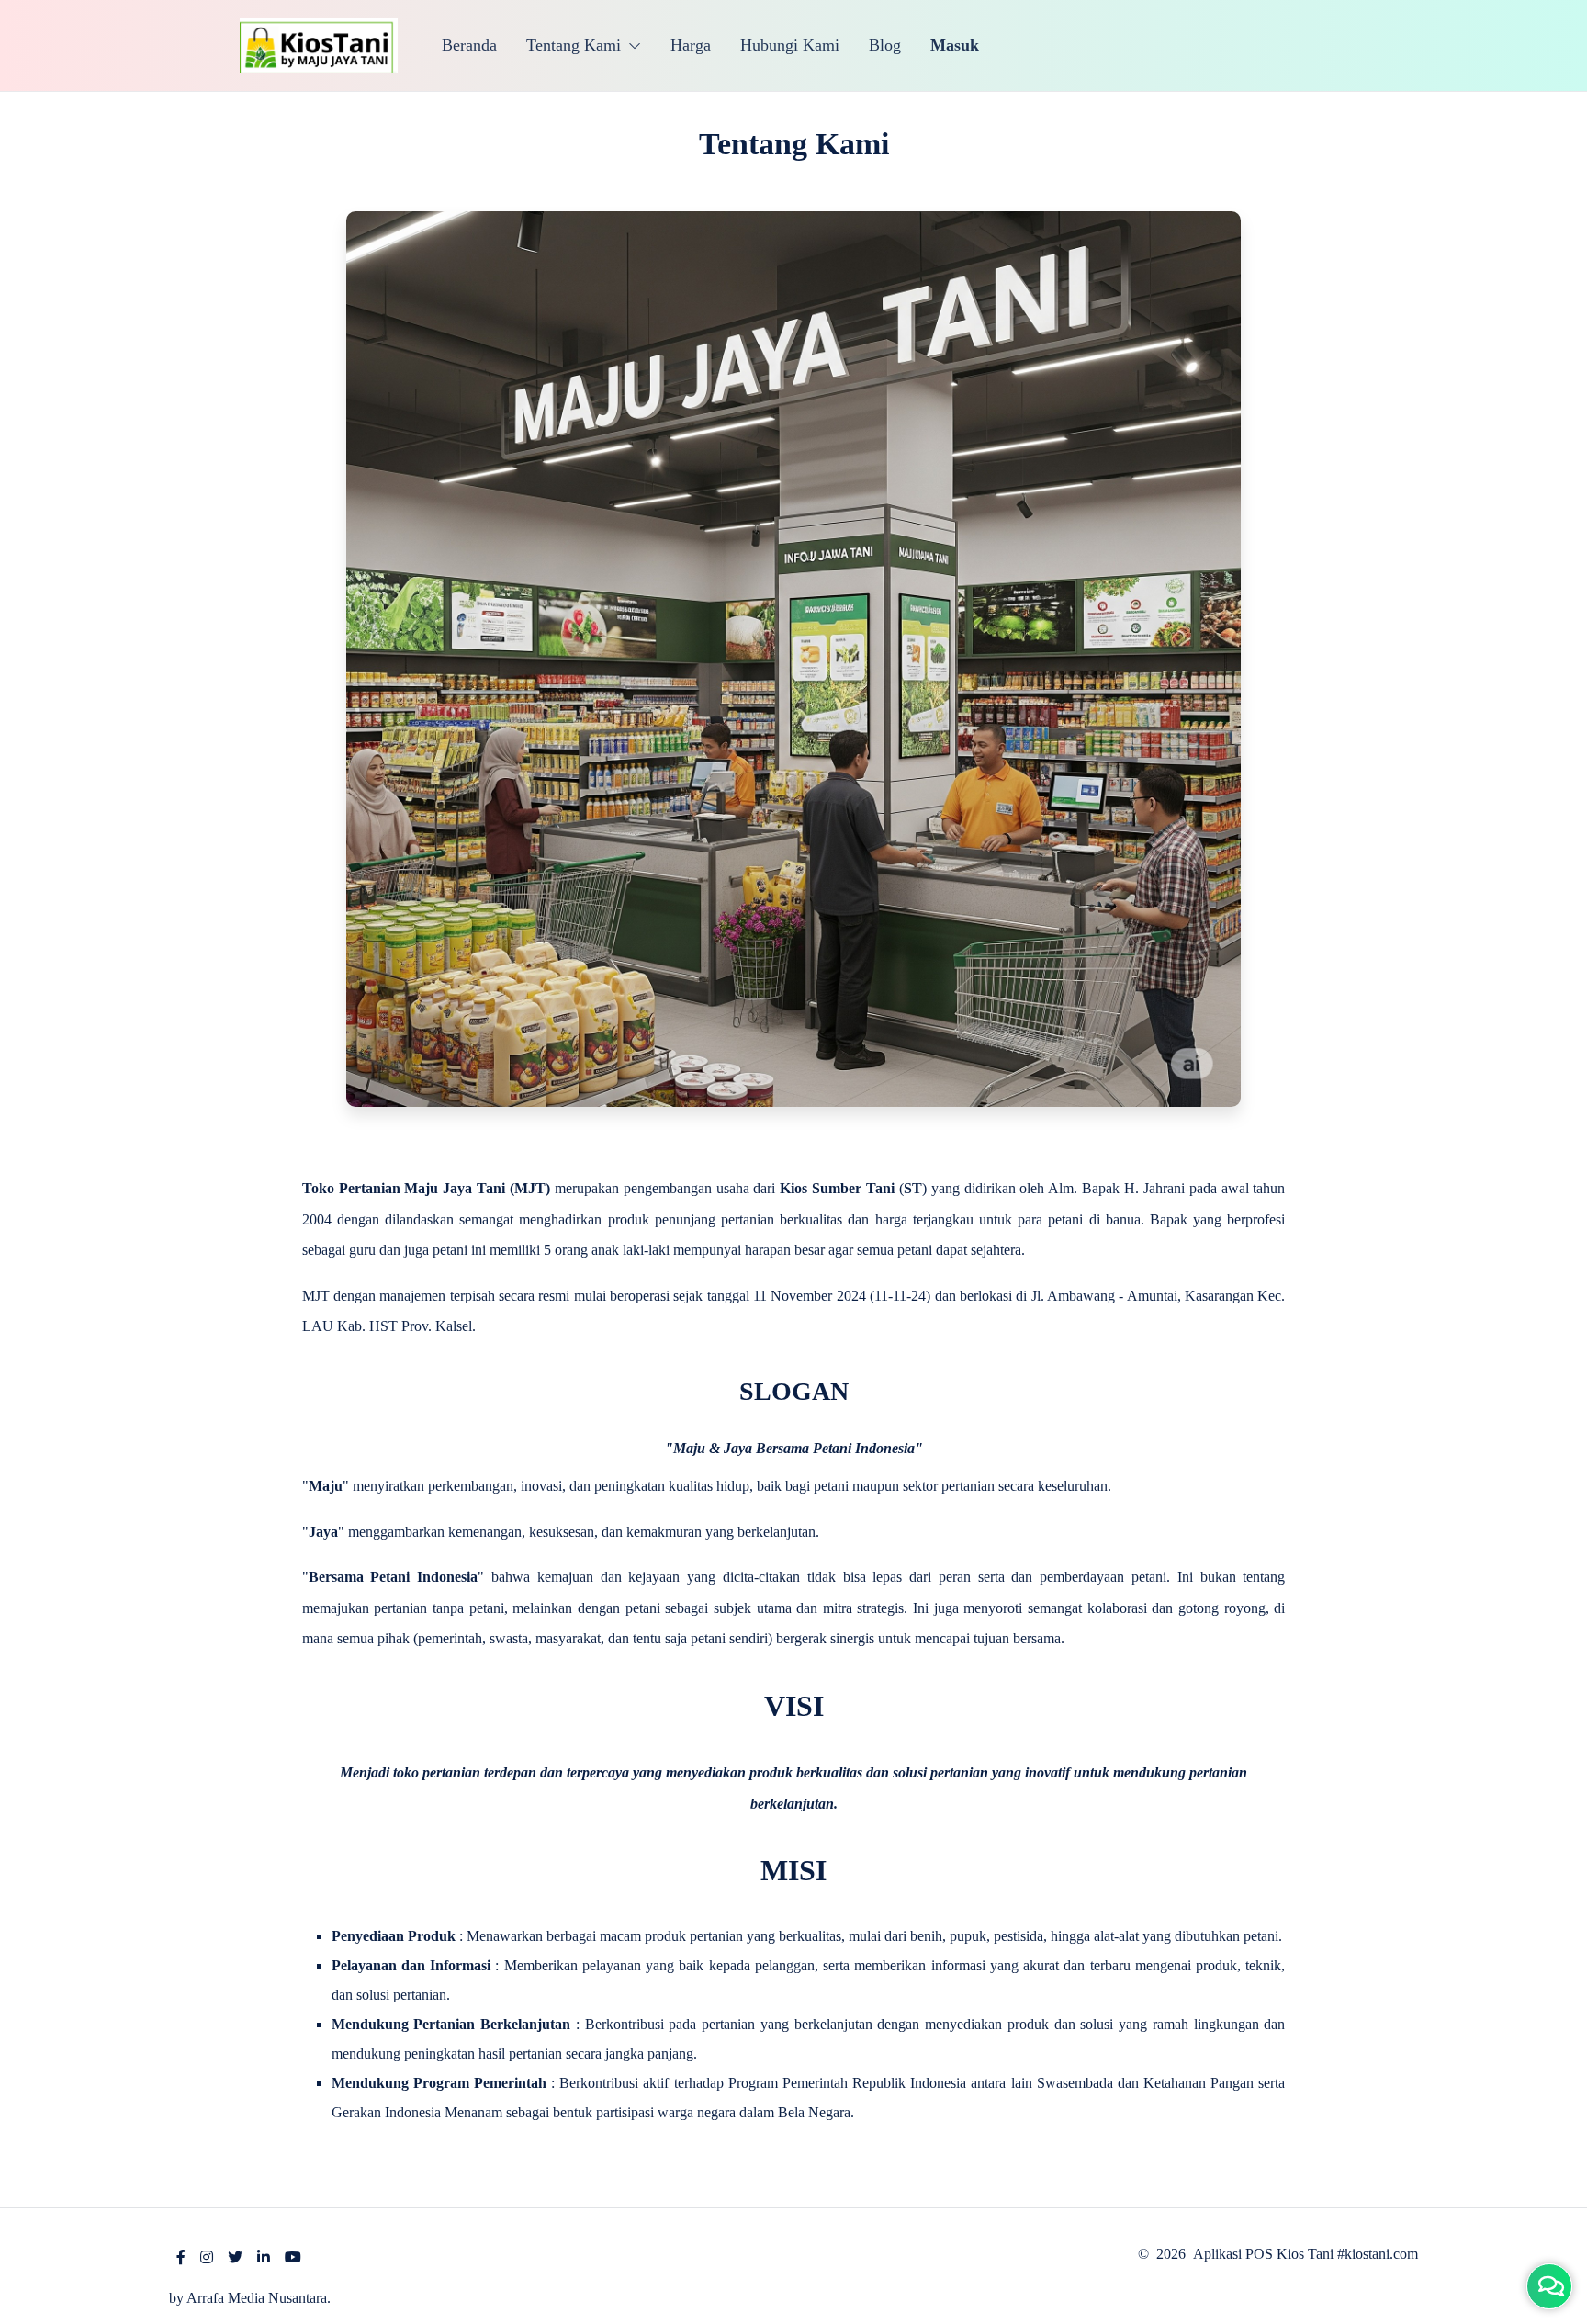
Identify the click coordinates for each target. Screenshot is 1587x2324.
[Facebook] (181, 2257)
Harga (691, 45)
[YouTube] (293, 2257)
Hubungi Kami (790, 45)
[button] (584, 45)
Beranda (469, 45)
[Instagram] (207, 2257)
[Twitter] (235, 2257)
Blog (885, 45)
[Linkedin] (264, 2257)
